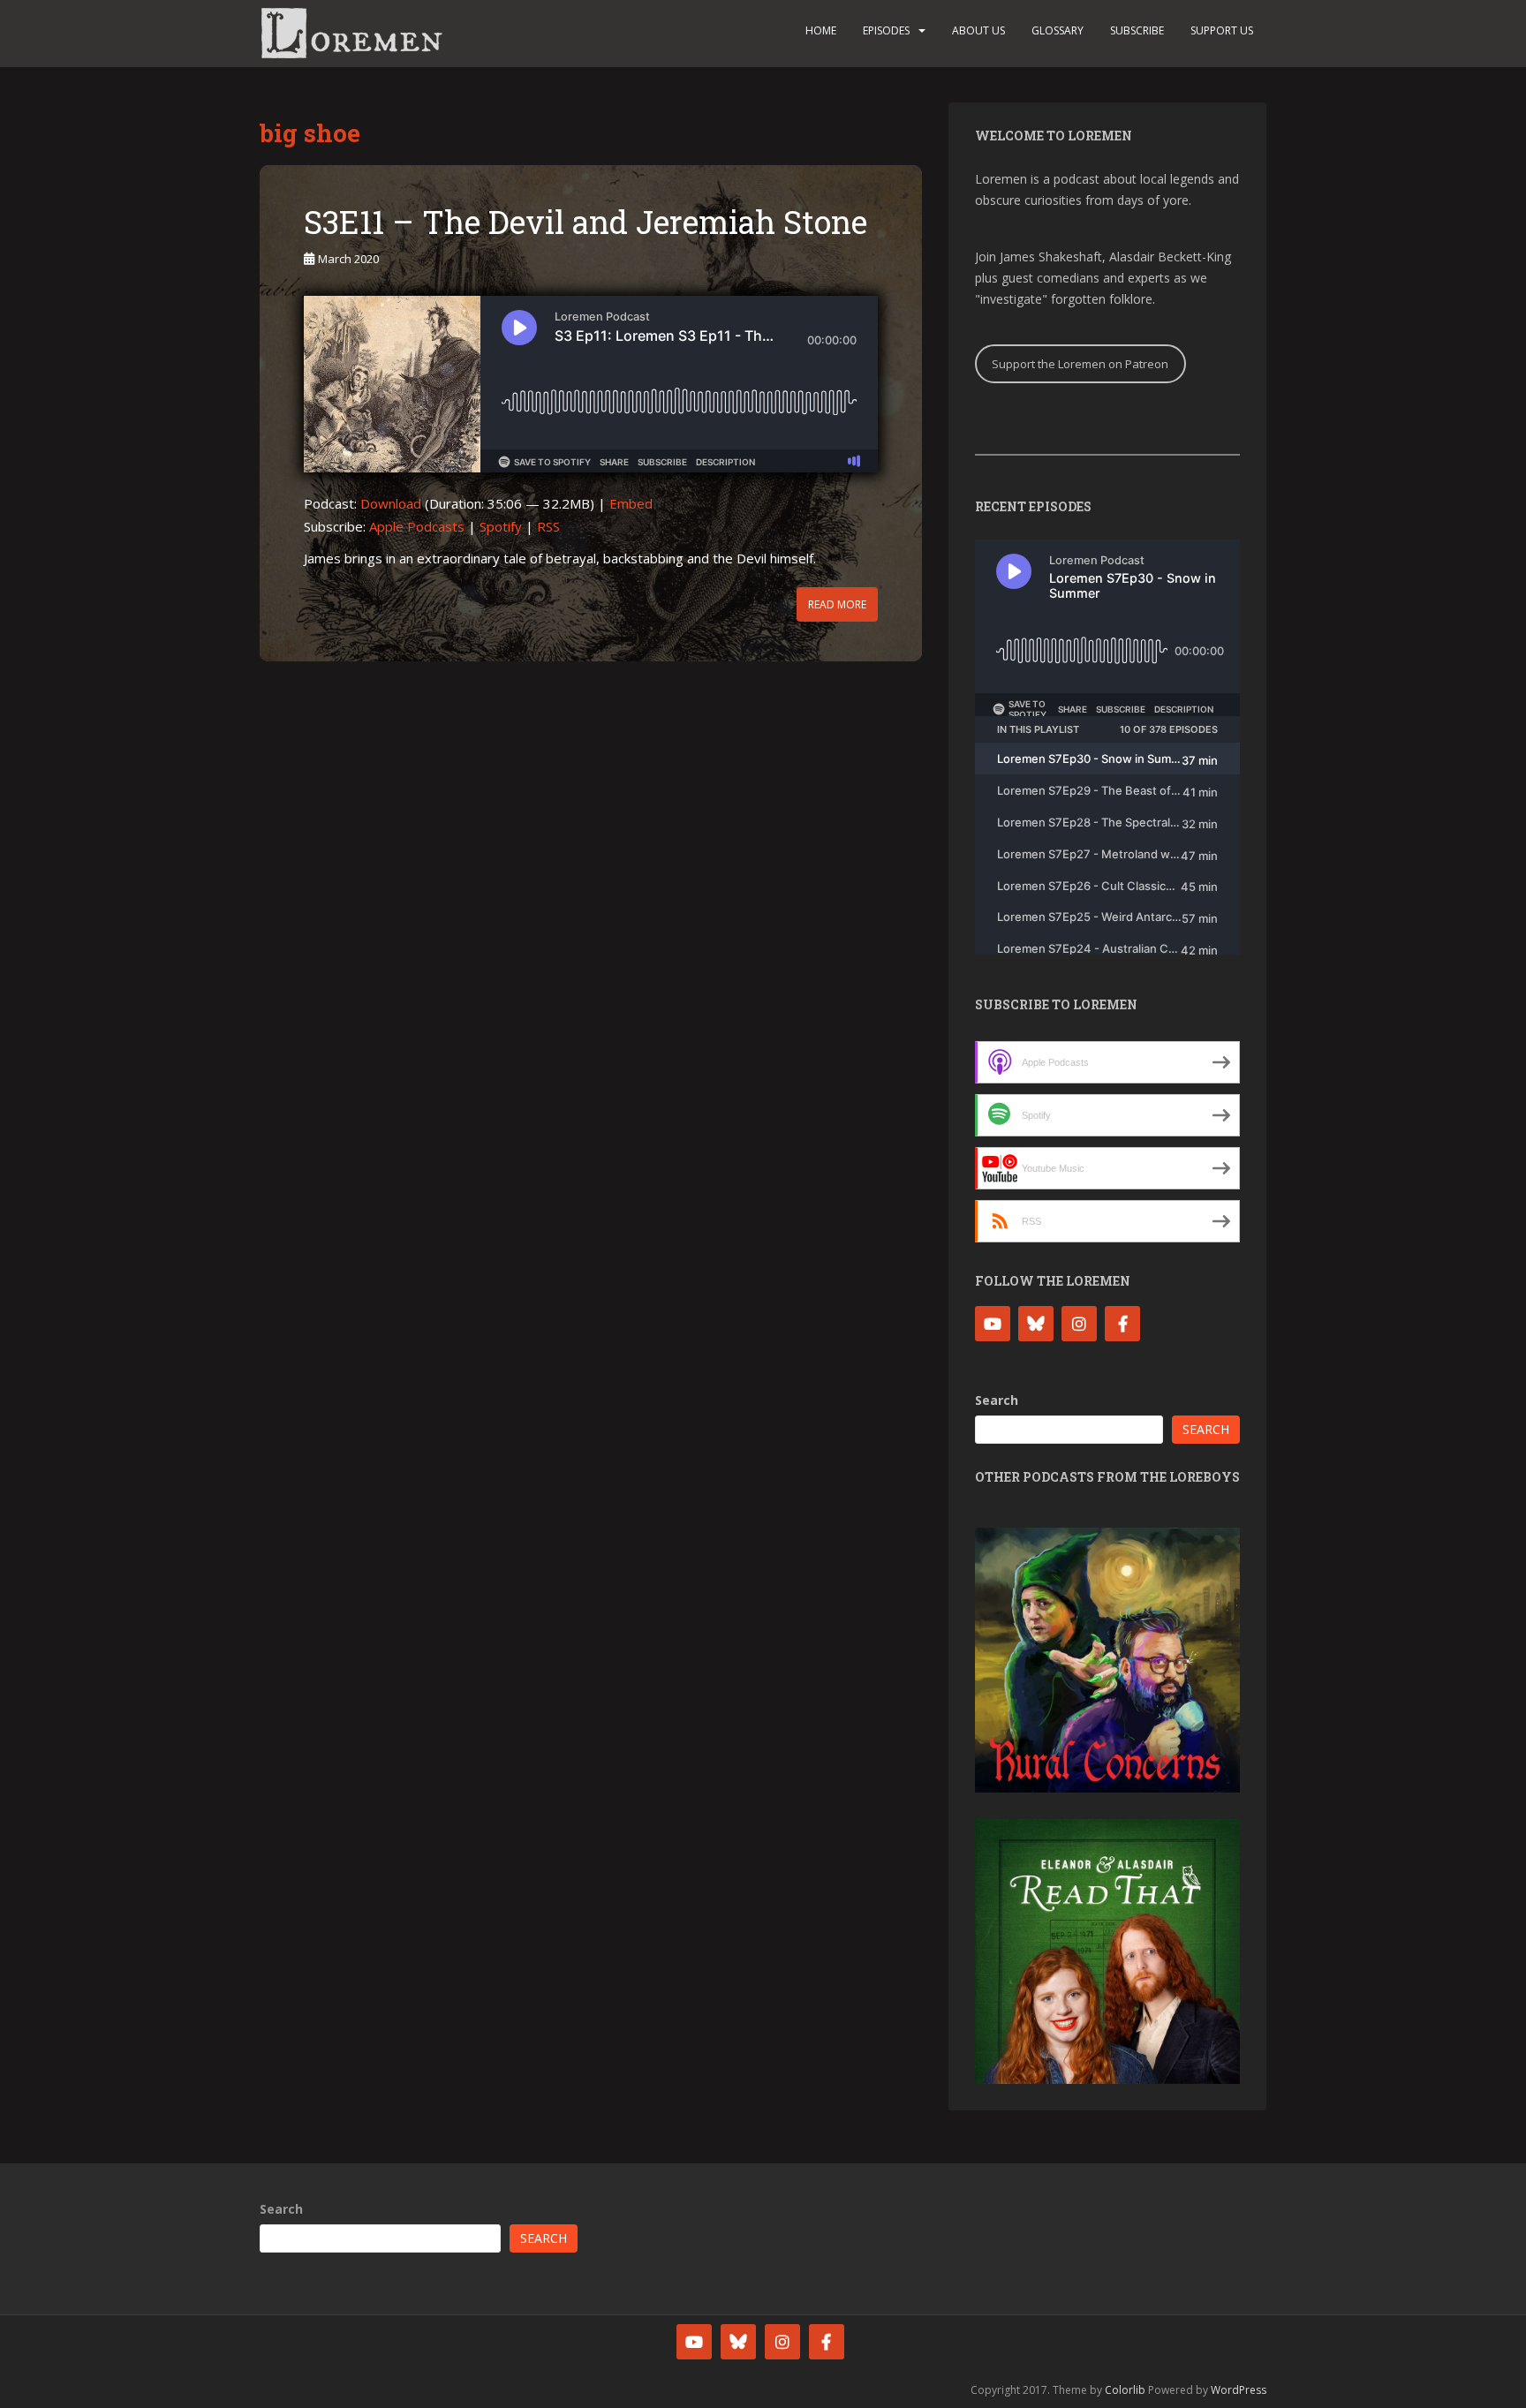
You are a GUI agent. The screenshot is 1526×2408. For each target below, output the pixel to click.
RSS (548, 526)
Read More (837, 604)
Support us (1222, 30)
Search (997, 1400)
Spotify (501, 526)
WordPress (1239, 2390)
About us (978, 30)
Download (391, 503)
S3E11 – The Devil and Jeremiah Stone (585, 222)
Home (821, 30)
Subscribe (1137, 30)
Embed (631, 503)
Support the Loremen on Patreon (1080, 364)
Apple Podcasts (417, 526)
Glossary (1058, 30)
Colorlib (1125, 2390)
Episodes (886, 30)
